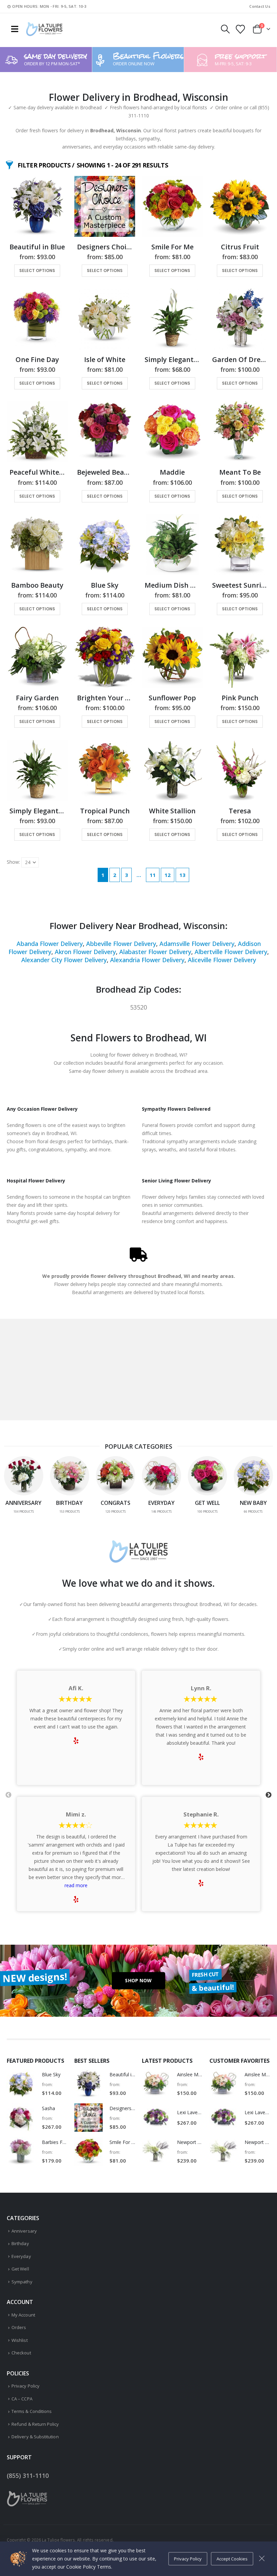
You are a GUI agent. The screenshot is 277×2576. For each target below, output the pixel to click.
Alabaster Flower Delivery (155, 952)
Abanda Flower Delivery (50, 944)
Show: (13, 862)
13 (182, 875)
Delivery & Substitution (35, 2437)
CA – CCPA (22, 2399)
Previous (8, 1795)
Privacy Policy (26, 2386)
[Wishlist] (241, 29)
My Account (23, 2315)
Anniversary (24, 2231)
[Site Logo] (44, 29)
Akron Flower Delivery (85, 952)
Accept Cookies (232, 2559)
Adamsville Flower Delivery (197, 944)
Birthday (20, 2243)
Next (269, 1795)
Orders (19, 2327)
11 (153, 875)
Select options (37, 270)
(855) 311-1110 (28, 2476)
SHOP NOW (138, 1980)
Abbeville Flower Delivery (121, 944)
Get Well (20, 2269)
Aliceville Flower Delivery (222, 960)
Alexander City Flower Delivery (64, 960)
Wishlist (20, 2340)
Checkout (21, 2353)
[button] (15, 29)
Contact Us (260, 6)
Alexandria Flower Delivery (147, 960)
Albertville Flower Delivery (231, 952)
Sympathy (22, 2282)
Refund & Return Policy (35, 2424)
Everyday (21, 2256)
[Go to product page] (37, 206)
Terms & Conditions (32, 2411)
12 (168, 875)
